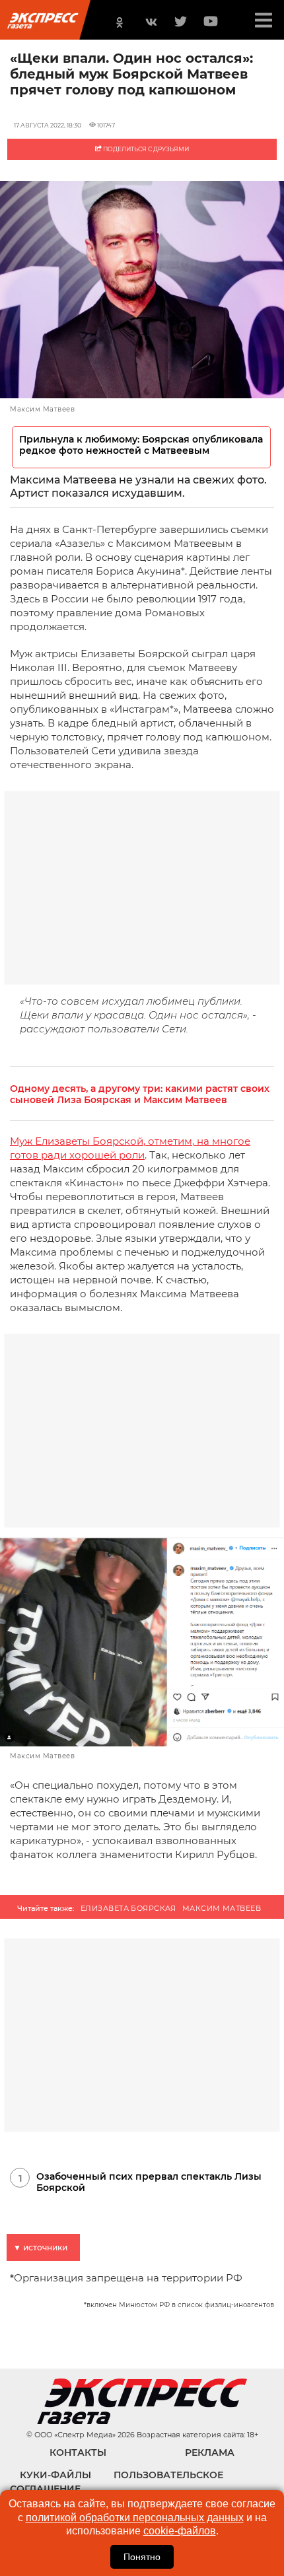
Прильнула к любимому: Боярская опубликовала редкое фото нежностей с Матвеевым (141, 445)
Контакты (78, 2452)
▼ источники (40, 2247)
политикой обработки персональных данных (135, 2518)
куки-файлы (55, 2475)
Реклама (210, 2452)
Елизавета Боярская (128, 1908)
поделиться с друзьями (145, 149)
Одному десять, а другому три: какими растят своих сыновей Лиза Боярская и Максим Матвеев (140, 1094)
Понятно (142, 2557)
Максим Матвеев (222, 1908)
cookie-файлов (180, 2531)
